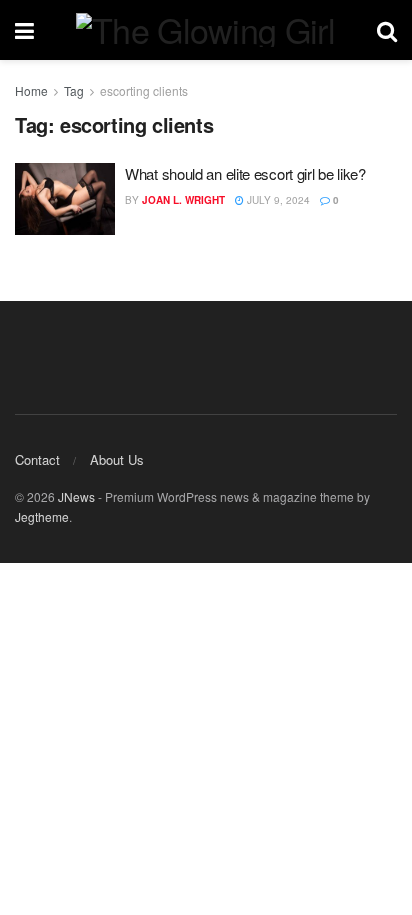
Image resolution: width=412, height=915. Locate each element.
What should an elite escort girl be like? (245, 173)
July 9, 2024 (277, 200)
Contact (37, 459)
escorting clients (144, 90)
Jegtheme (42, 516)
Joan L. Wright (183, 200)
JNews (76, 496)
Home (31, 90)
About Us (117, 459)
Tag (74, 90)
